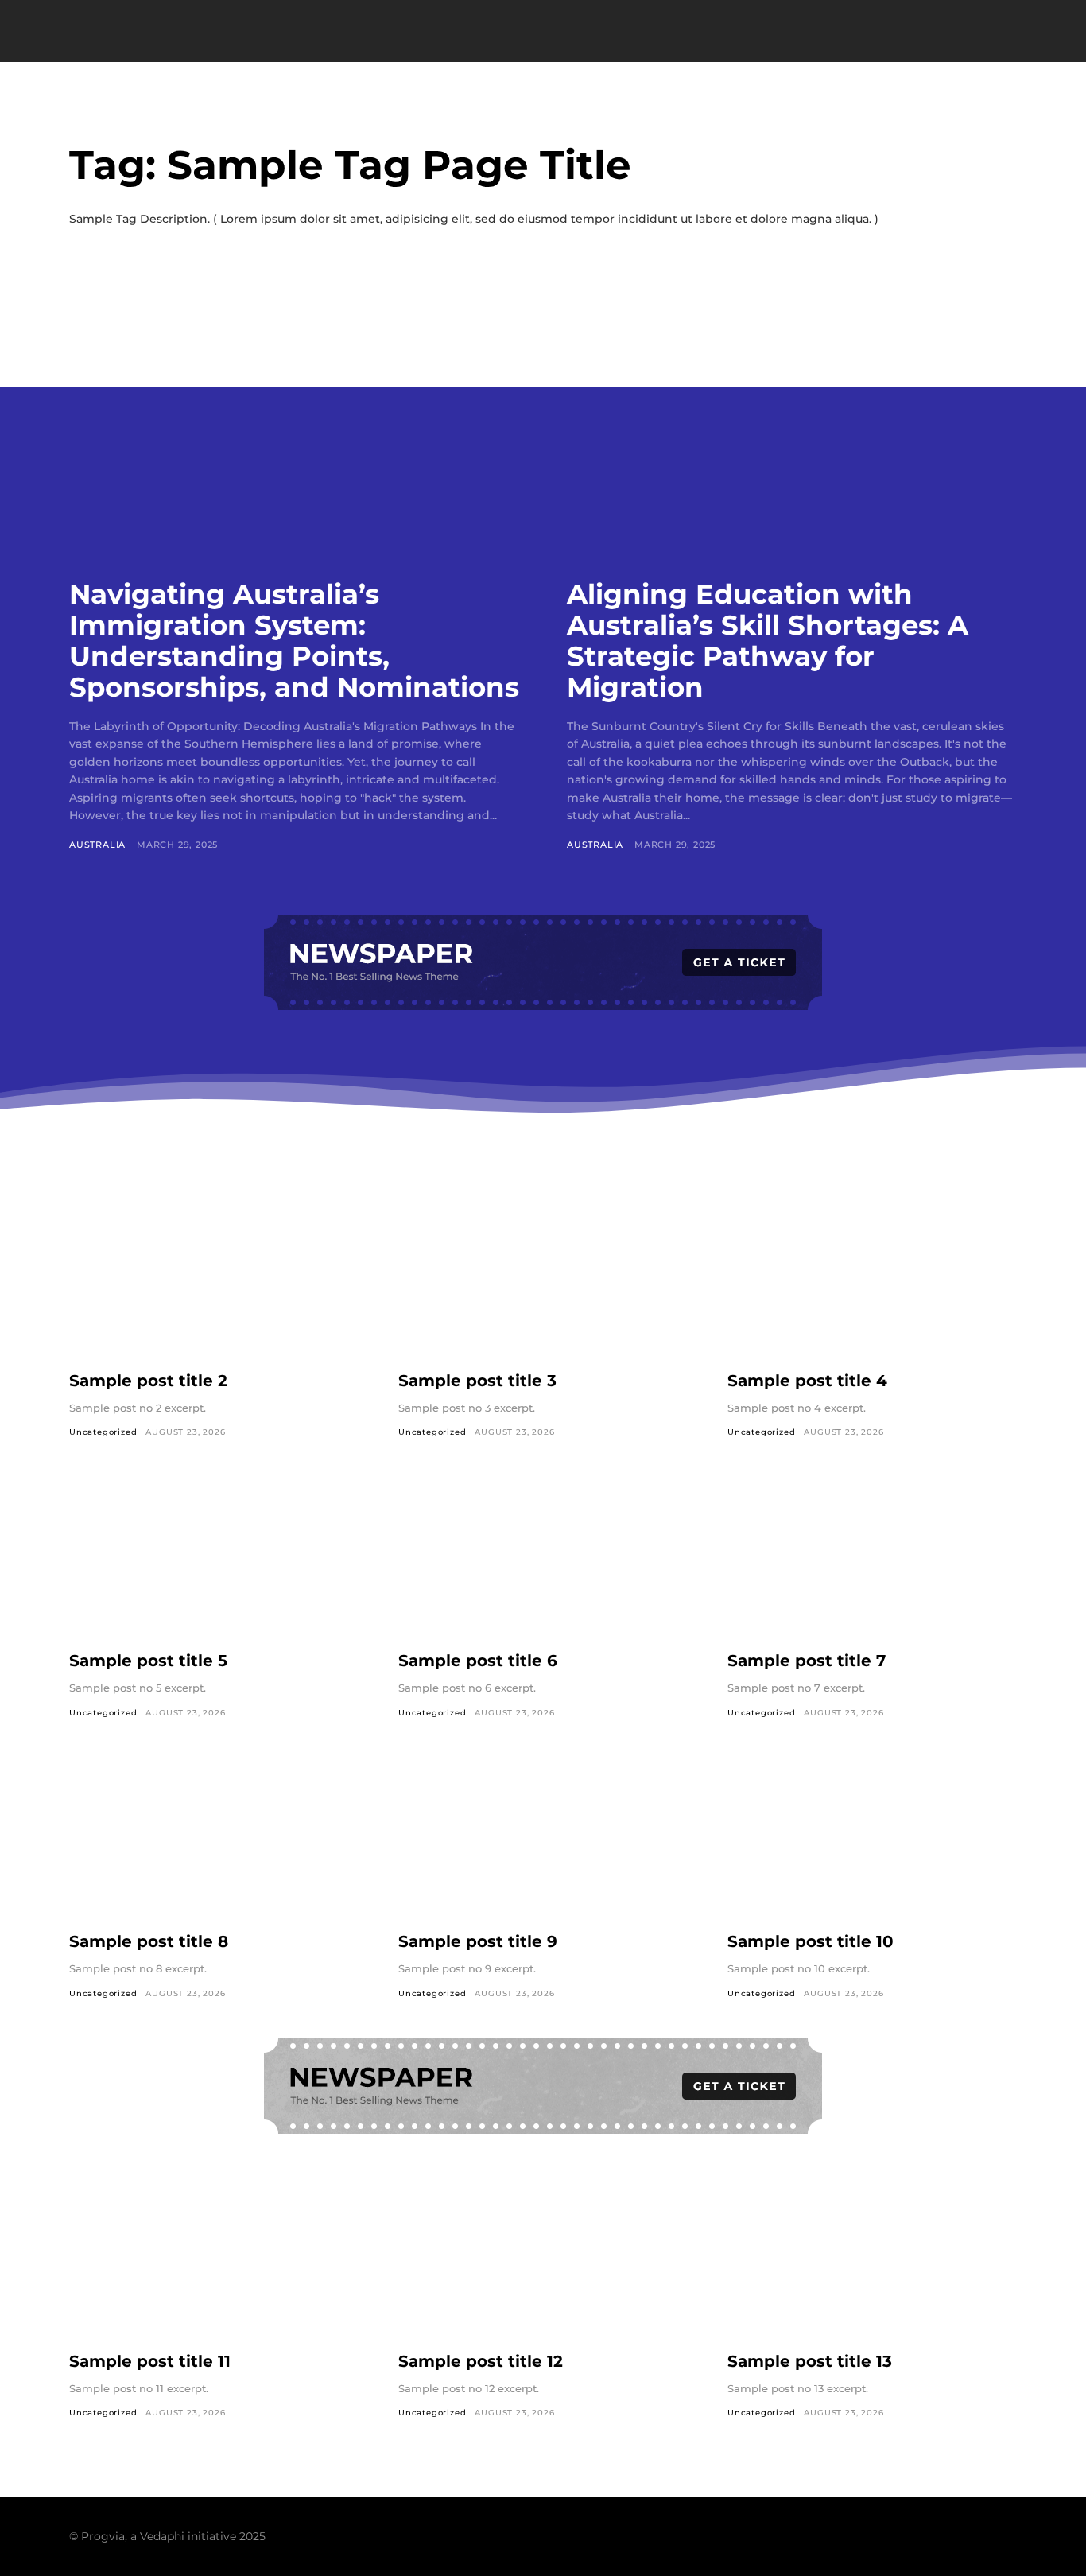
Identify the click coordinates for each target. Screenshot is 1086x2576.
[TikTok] (945, 2536)
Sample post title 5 (148, 1661)
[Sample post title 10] (872, 1837)
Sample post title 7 (807, 1661)
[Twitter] (975, 2536)
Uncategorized (103, 1432)
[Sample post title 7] (872, 1556)
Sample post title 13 (810, 2361)
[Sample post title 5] (214, 1556)
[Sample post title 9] (543, 1837)
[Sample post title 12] (543, 2257)
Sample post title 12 (481, 2361)
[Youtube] (1006, 2536)
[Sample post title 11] (214, 2257)
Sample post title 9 (478, 1941)
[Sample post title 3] (543, 1276)
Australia (97, 845)
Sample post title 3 (477, 1381)
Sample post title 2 (148, 1381)
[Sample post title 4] (872, 1276)
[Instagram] (915, 2536)
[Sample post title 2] (214, 1276)
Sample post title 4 (807, 1381)
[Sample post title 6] (543, 1556)
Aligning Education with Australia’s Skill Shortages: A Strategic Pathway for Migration (768, 641)
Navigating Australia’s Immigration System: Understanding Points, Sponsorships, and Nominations (294, 641)
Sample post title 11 (150, 2361)
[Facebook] (885, 2536)
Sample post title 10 (811, 1941)
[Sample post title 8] (214, 1837)
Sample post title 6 (478, 1661)
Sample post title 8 (149, 1941)
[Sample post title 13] (872, 2257)
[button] (944, 32)
